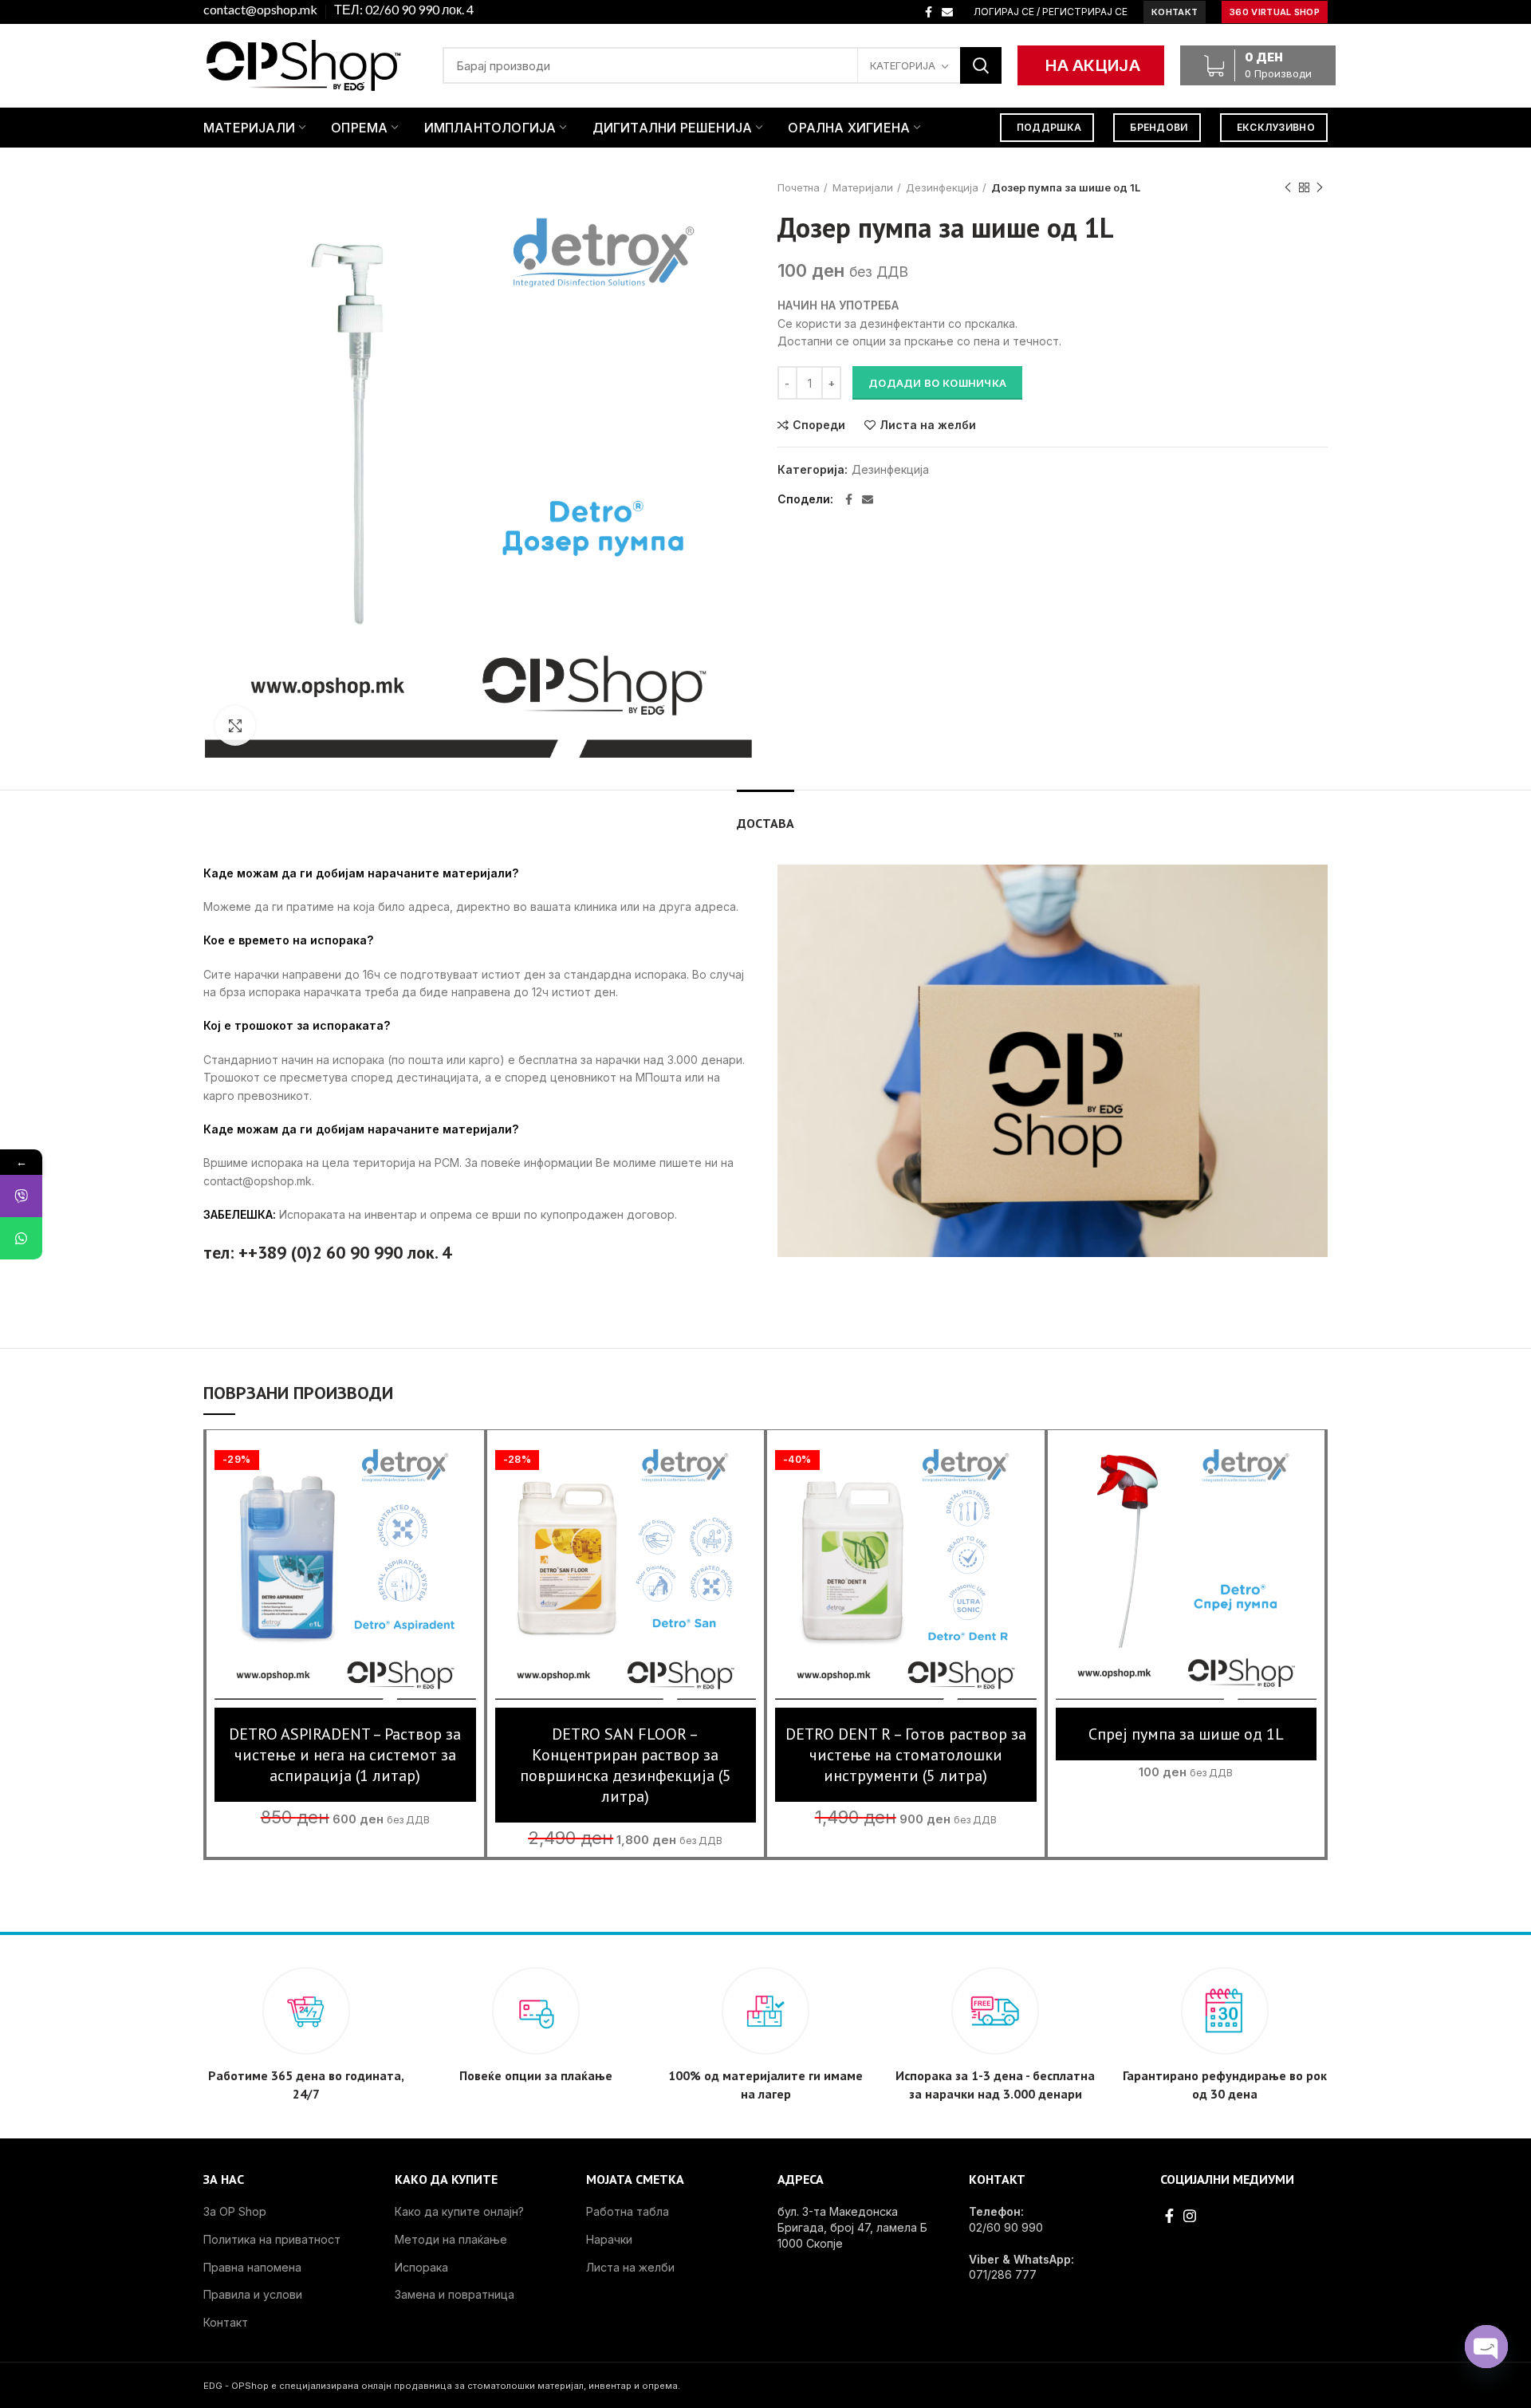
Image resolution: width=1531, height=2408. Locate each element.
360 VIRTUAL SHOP (1275, 12)
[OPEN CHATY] (1486, 2347)
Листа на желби (928, 425)
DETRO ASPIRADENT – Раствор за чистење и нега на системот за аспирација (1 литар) (345, 1755)
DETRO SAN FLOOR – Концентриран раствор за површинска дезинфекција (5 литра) (626, 1765)
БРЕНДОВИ (1159, 127)
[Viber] (21, 1196)
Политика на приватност (272, 2239)
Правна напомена (252, 2267)
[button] (345, 1584)
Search (981, 65)
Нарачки (609, 2239)
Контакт (226, 2322)
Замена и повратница (455, 2294)
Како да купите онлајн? (459, 2211)
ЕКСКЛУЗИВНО (1276, 127)
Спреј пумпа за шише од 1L (1186, 1734)
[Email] (947, 12)
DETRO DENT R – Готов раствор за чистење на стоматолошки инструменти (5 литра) (906, 1755)
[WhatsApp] (21, 1238)
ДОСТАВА (765, 823)
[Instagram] (1190, 2216)
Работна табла (628, 2211)
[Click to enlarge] (235, 726)
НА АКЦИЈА (1093, 65)
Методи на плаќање (451, 2239)
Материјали (863, 187)
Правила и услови (253, 2294)
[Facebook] (929, 12)
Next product (1320, 187)
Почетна (799, 187)
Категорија (903, 65)
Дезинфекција (942, 187)
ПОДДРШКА (1049, 127)
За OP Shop (235, 2211)
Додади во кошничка (937, 383)
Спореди (819, 425)
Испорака (421, 2267)
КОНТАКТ (1175, 12)
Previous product (1288, 187)
